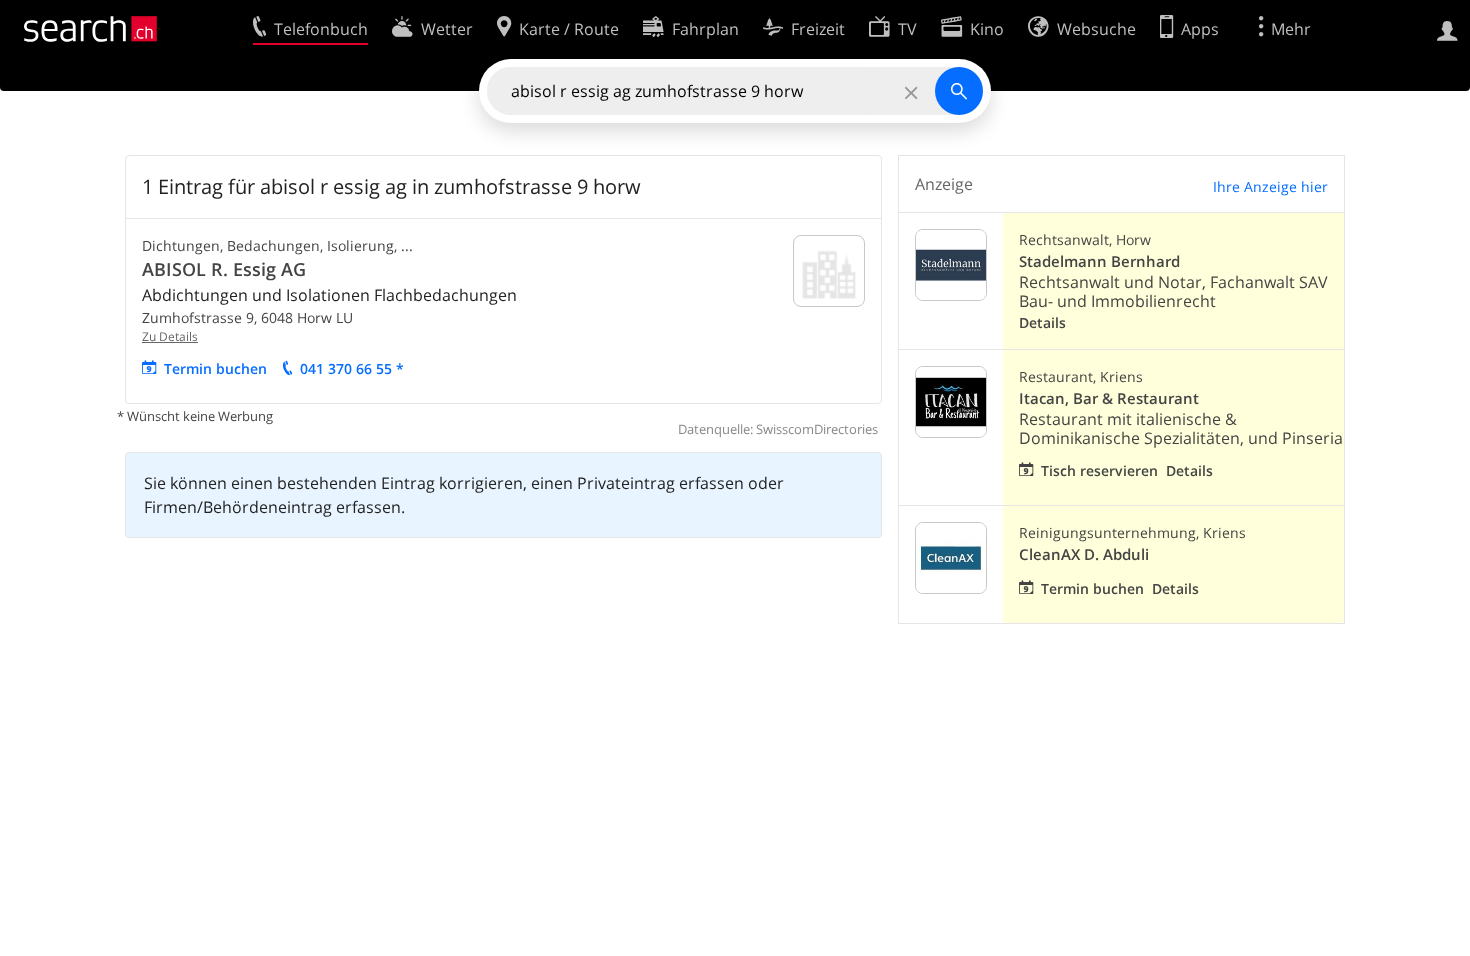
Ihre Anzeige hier (1270, 186)
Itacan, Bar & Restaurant (1109, 398)
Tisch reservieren (1099, 470)
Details (1042, 322)
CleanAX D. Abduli (1084, 554)
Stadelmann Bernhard (1099, 261)
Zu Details (170, 336)
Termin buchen (215, 368)
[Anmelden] (1447, 29)
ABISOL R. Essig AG (224, 269)
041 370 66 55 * (352, 368)
